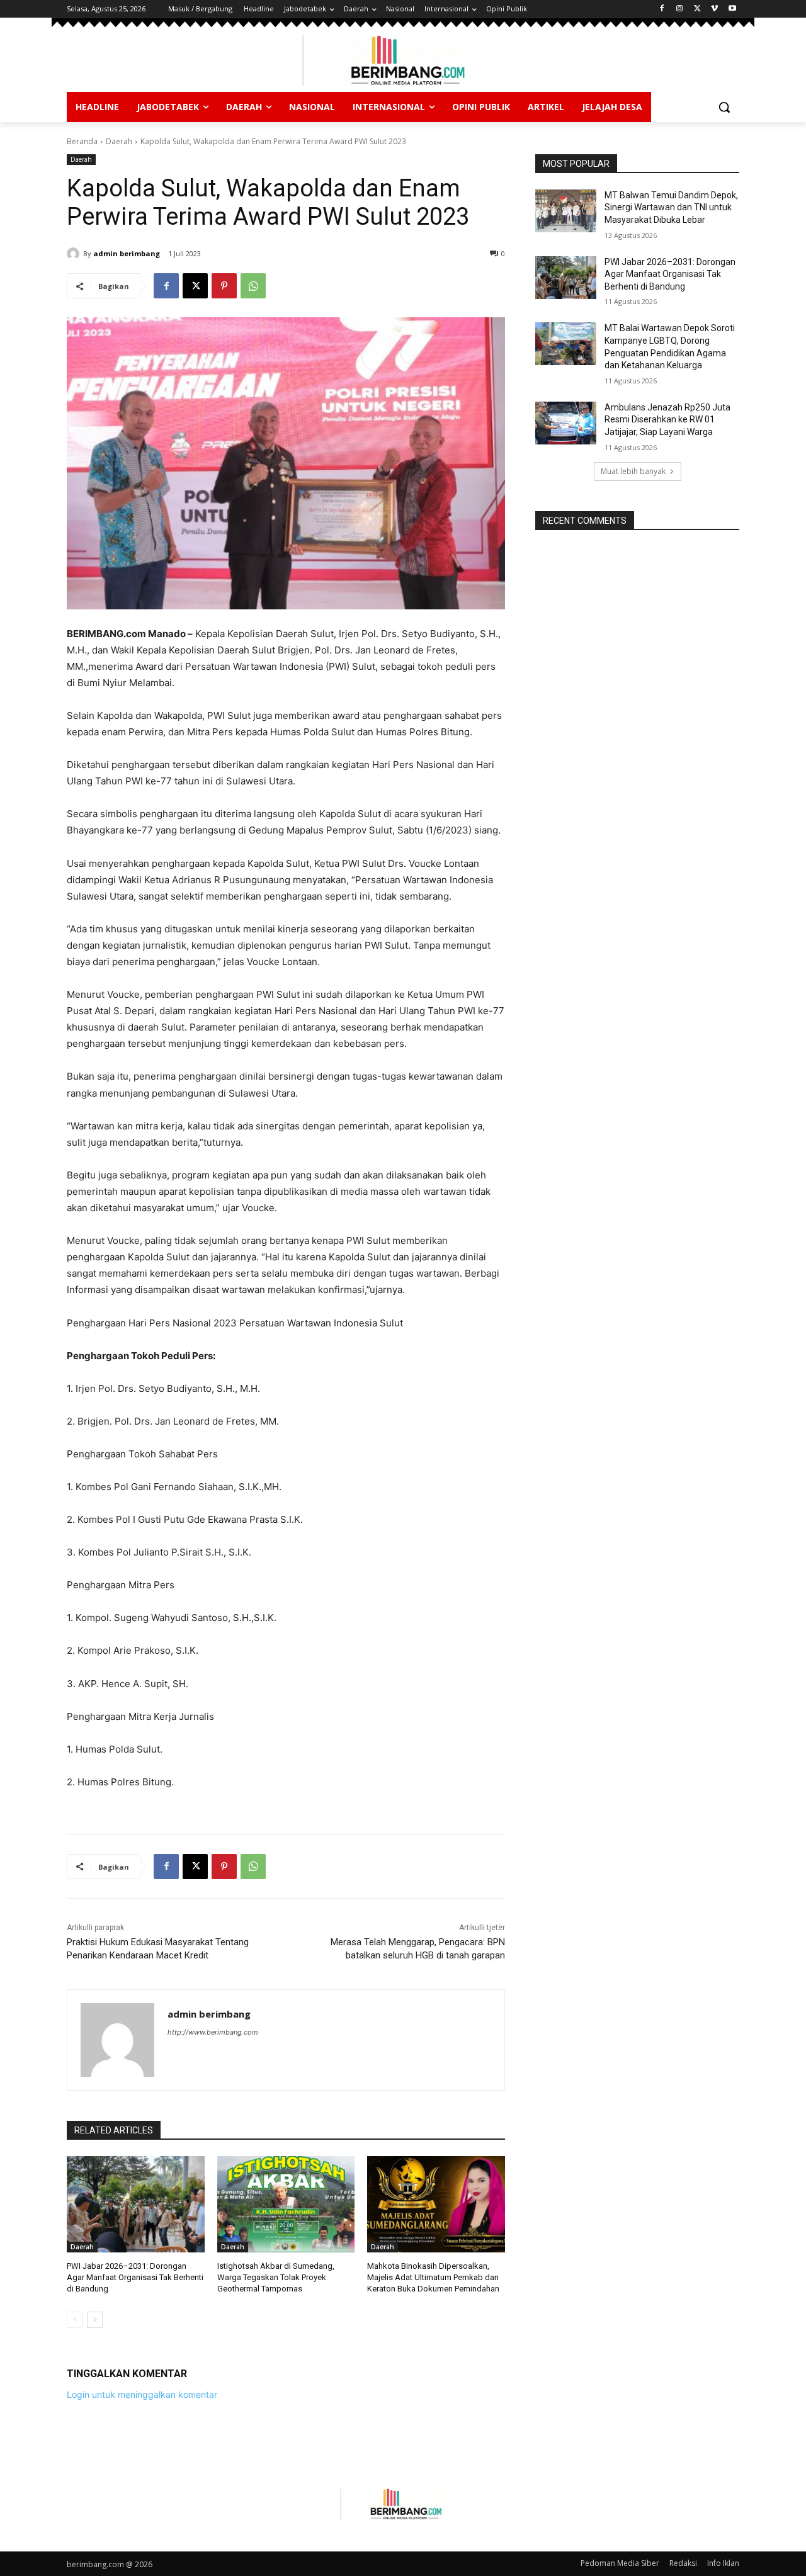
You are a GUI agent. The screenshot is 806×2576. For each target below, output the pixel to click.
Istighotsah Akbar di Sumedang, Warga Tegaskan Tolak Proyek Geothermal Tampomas (276, 2277)
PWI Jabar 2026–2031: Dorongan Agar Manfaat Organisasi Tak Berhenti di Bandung (135, 2277)
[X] (697, 9)
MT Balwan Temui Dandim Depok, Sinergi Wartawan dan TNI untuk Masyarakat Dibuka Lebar (671, 207)
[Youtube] (732, 9)
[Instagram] (680, 9)
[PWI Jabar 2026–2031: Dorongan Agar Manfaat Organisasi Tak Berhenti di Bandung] (136, 2204)
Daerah (119, 141)
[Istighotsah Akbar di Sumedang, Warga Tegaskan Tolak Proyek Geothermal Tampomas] (286, 2204)
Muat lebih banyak (633, 471)
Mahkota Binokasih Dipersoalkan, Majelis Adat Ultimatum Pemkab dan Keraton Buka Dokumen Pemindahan (433, 2277)
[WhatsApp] (253, 286)
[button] (724, 107)
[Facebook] (662, 9)
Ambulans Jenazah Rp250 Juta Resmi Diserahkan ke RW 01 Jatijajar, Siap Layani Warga (667, 420)
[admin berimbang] (75, 254)
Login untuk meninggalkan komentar (142, 2394)
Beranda (82, 141)
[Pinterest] (224, 286)
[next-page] (95, 2320)
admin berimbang (127, 253)
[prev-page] (75, 2320)
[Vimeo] (714, 9)
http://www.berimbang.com (213, 2032)
